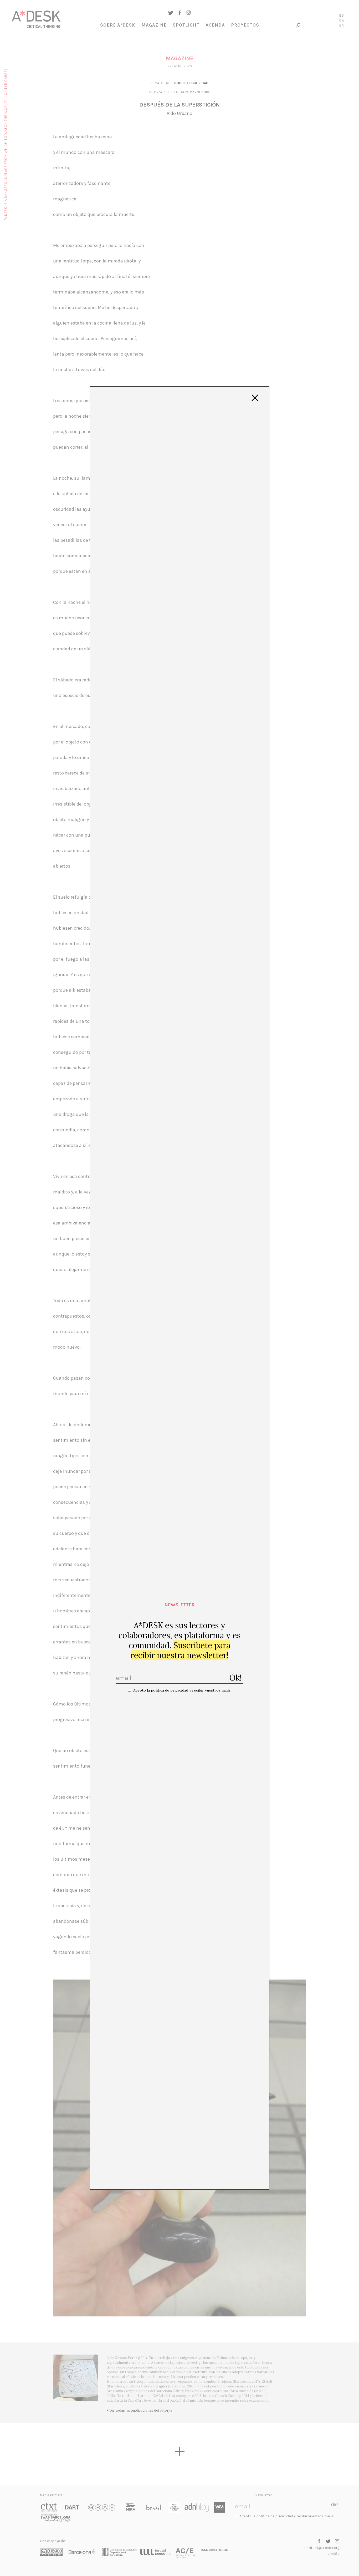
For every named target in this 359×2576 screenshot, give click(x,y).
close (255, 398)
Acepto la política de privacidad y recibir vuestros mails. (182, 1690)
